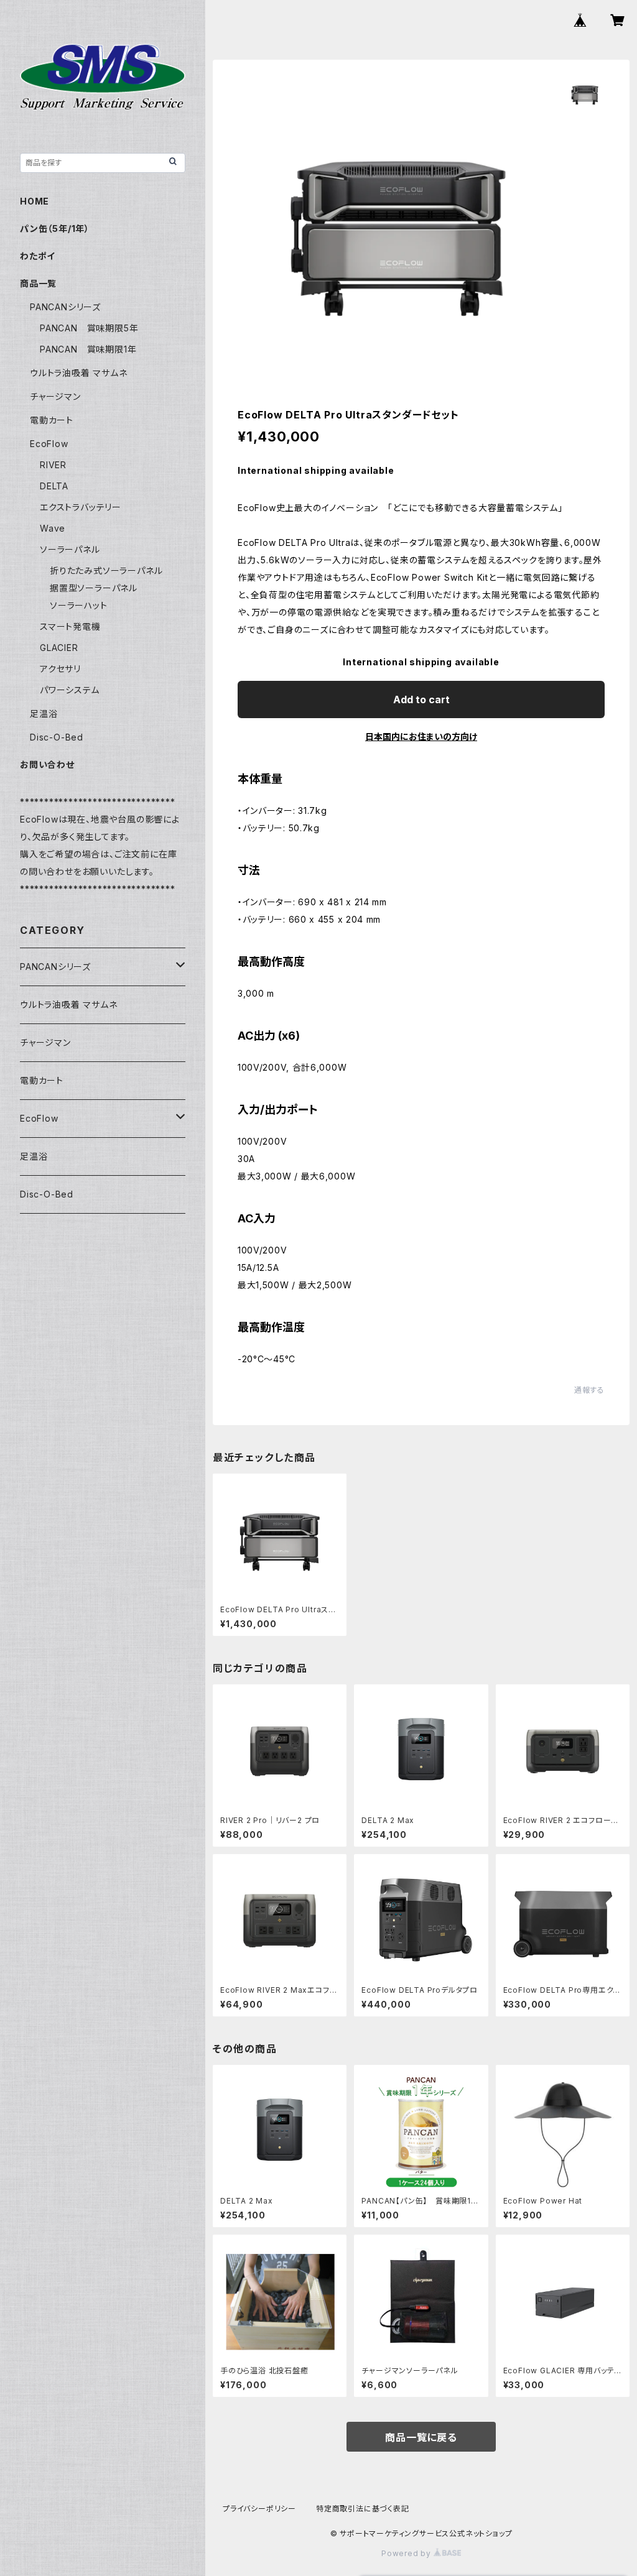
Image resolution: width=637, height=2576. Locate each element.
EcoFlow (49, 444)
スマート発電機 (70, 626)
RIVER (53, 465)
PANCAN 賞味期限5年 (89, 328)
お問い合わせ (47, 764)
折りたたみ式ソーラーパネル (106, 570)
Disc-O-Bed (57, 737)
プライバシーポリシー (259, 2509)
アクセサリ (60, 669)
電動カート (52, 420)
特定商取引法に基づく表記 (363, 2509)
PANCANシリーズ (65, 307)
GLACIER (59, 648)
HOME (35, 201)
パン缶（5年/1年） (55, 229)
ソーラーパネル (70, 549)
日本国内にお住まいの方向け (421, 736)
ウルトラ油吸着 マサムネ (79, 373)
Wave (53, 528)
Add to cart (421, 699)
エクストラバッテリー (81, 507)
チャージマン (55, 396)
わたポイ (38, 256)
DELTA (54, 486)
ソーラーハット (79, 605)
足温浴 (44, 713)
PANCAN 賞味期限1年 (88, 349)
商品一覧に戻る (421, 2437)
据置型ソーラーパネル (94, 588)
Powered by (407, 2553)
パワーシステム (70, 690)
